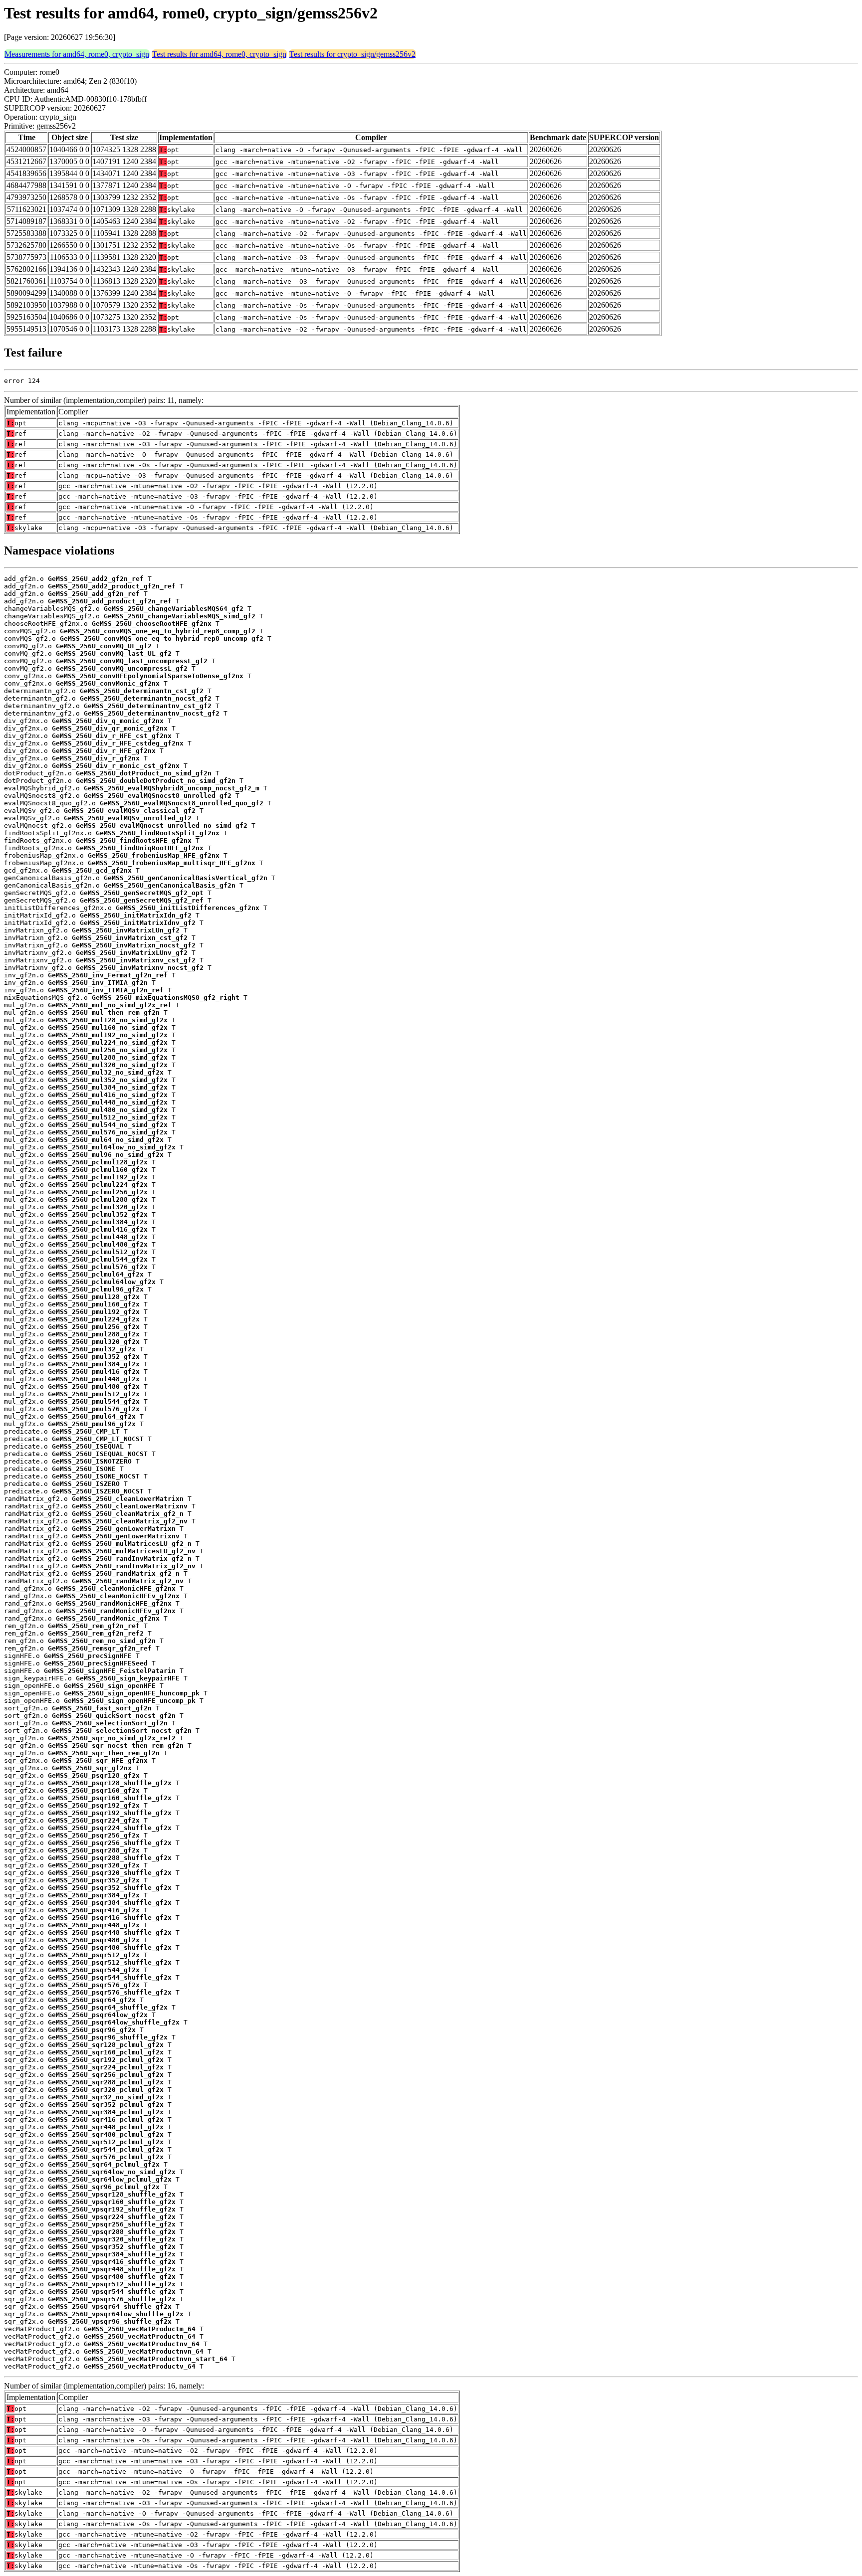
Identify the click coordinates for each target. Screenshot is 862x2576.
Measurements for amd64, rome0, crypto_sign (77, 54)
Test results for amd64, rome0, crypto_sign (219, 54)
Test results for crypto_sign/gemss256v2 (352, 54)
